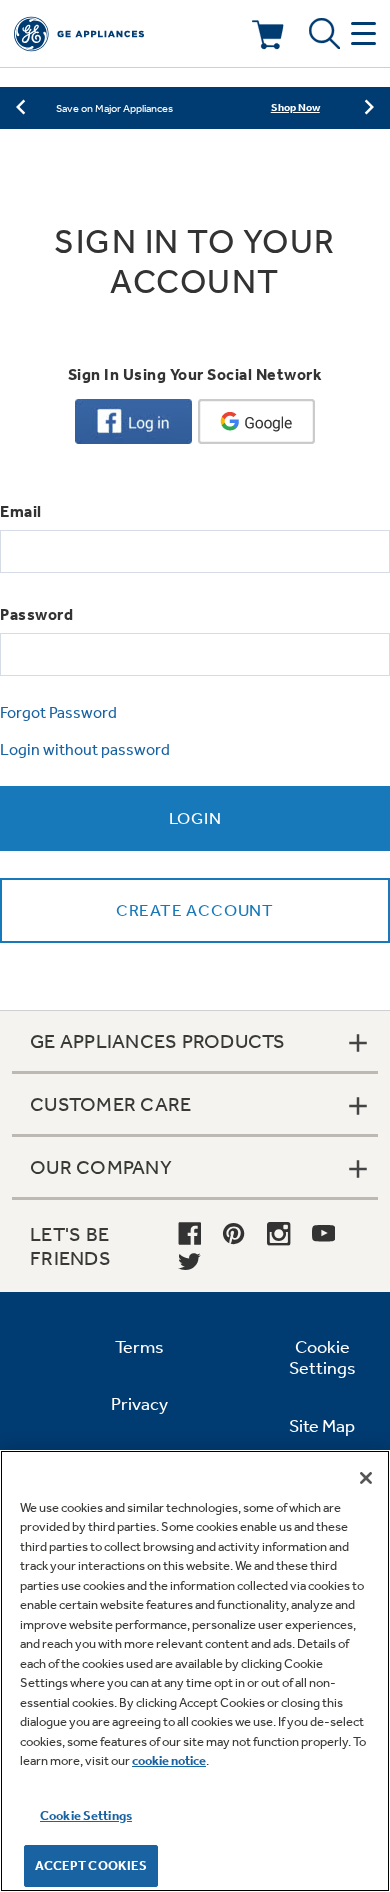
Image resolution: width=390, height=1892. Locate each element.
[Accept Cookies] (366, 1478)
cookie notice (169, 1760)
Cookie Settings (86, 1815)
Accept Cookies (91, 1865)
